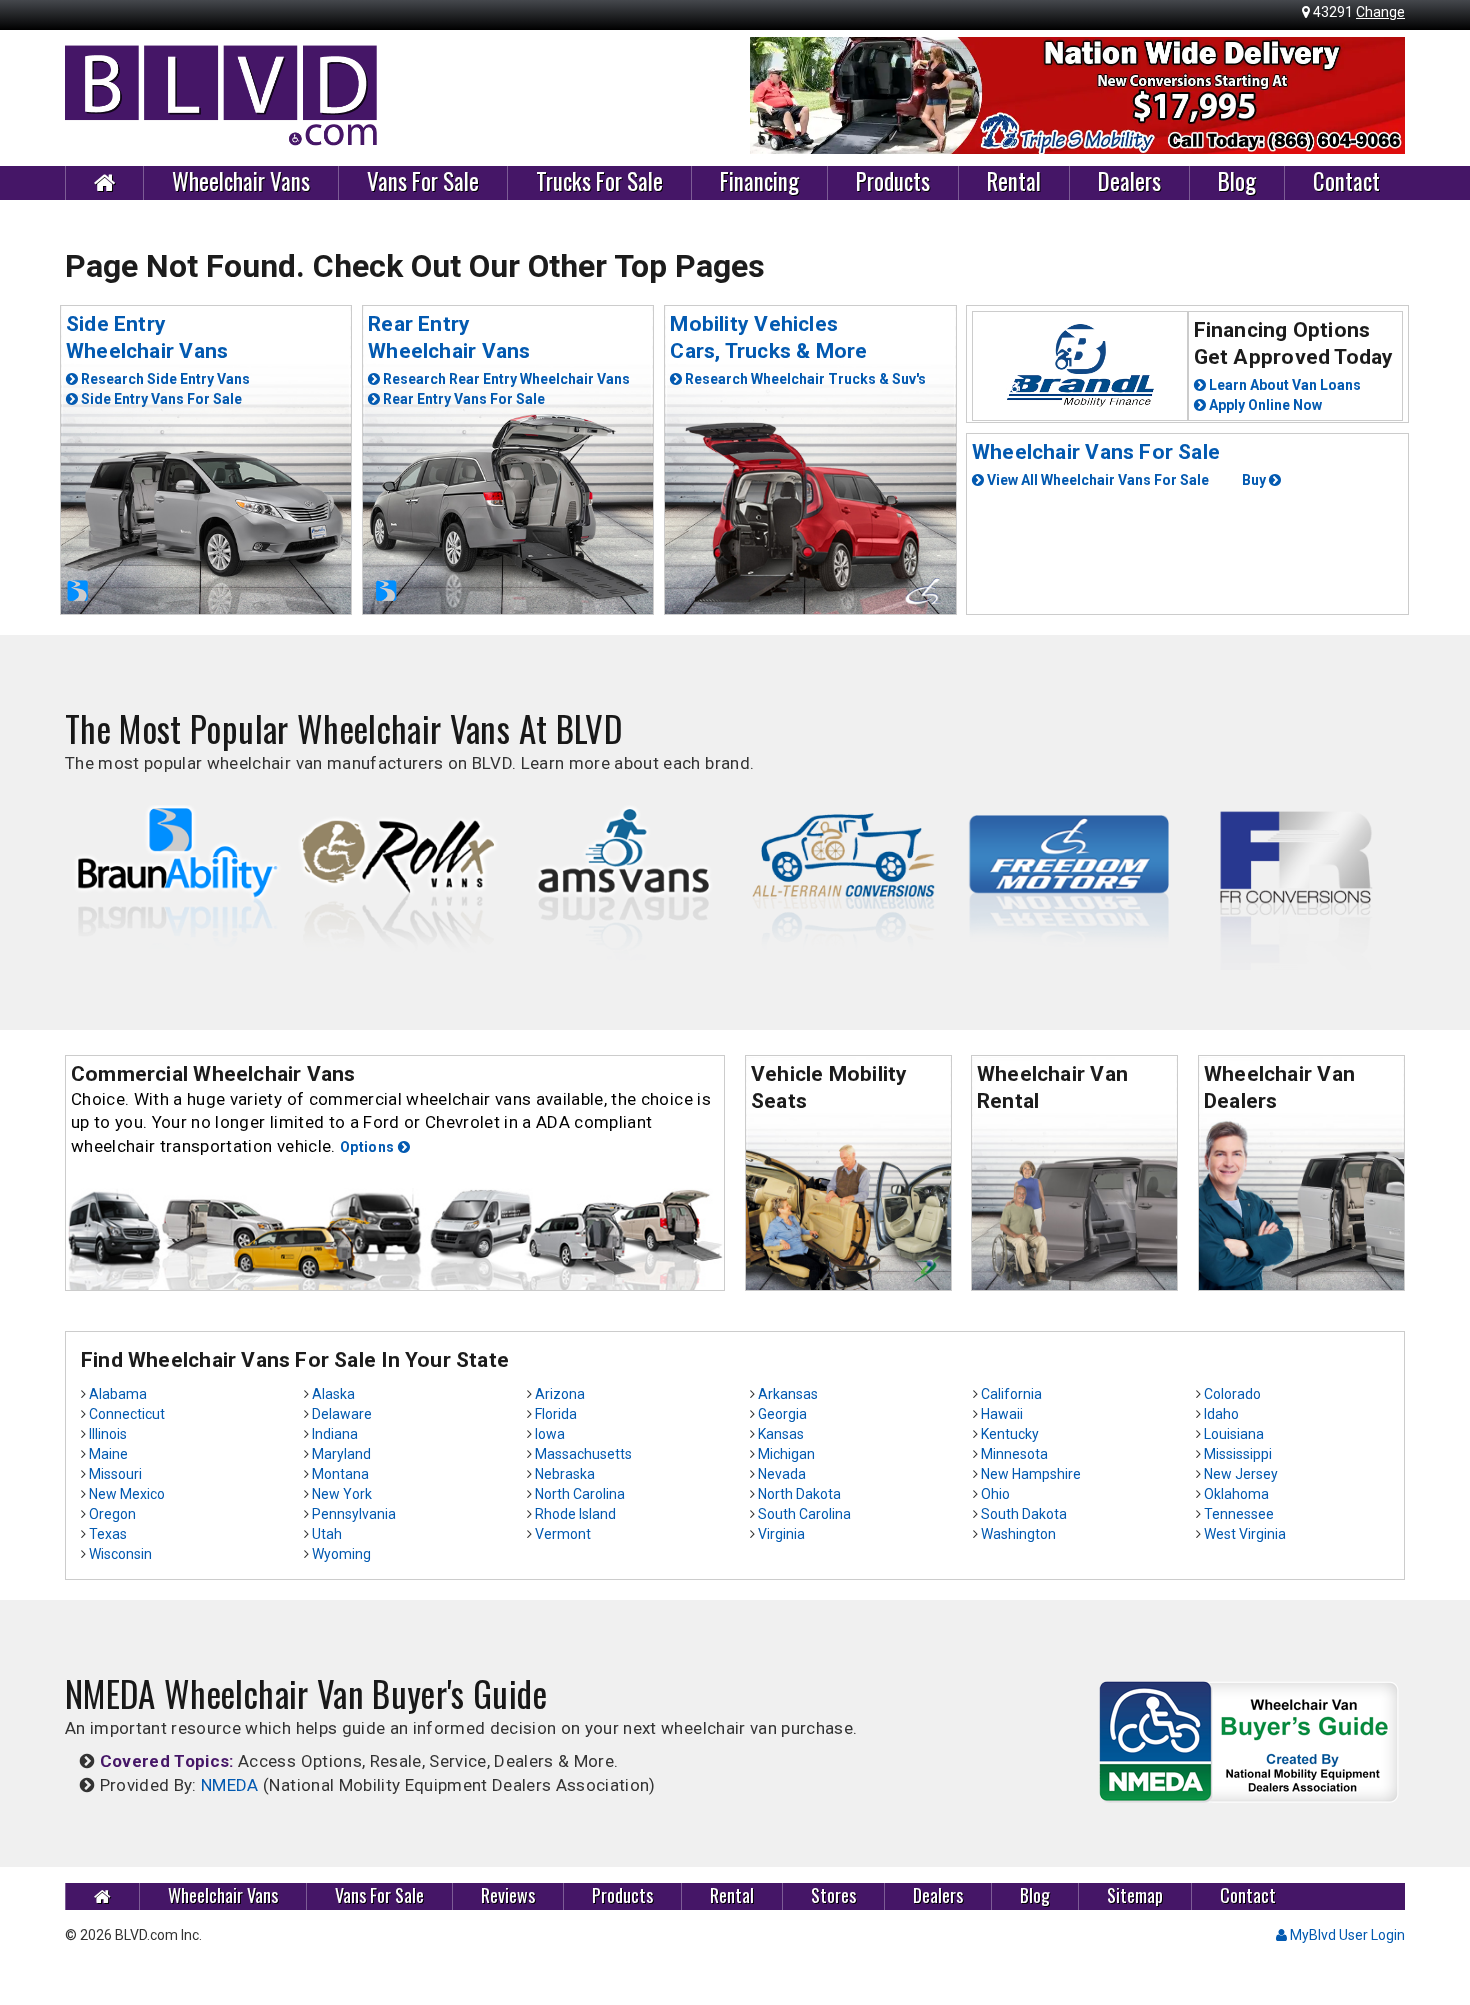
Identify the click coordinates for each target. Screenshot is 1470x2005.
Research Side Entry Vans (164, 379)
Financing (759, 182)
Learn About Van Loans (1283, 385)
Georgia (782, 1414)
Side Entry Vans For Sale (160, 399)
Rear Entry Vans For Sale (462, 399)
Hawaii (1002, 1414)
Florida (556, 1414)
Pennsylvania (354, 1514)
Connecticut (127, 1414)
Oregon (112, 1514)
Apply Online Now (1264, 405)
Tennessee (1239, 1514)
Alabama (118, 1394)
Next (1379, 96)
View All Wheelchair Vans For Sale (1096, 480)
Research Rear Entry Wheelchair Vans (505, 379)
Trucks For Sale (599, 182)
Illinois (108, 1434)
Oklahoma (1236, 1494)
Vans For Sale (423, 182)
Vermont (563, 1534)
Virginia (781, 1534)
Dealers (1129, 182)
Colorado (1232, 1394)
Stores (833, 1895)
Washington (1018, 1534)
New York (342, 1494)
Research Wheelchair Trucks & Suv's (804, 379)
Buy (1255, 480)
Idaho (1221, 1414)
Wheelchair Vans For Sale (1096, 452)
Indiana (335, 1434)
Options (369, 1147)
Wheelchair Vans (241, 182)
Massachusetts (583, 1454)
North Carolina (580, 1494)
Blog (1237, 182)
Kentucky (1010, 1434)
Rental (1014, 182)
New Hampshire (1031, 1474)
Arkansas (788, 1394)
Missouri (115, 1474)
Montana (340, 1474)
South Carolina (804, 1514)
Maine (108, 1454)
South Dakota (1024, 1514)
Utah (327, 1534)
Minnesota (1014, 1454)
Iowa (550, 1434)
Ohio (995, 1494)
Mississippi (1238, 1454)
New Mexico (127, 1494)
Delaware (342, 1414)
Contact (1346, 182)
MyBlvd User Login (1346, 1935)
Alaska (333, 1394)
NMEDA (230, 1785)
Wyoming (341, 1554)
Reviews (508, 1895)
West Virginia (1245, 1534)
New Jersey (1241, 1474)
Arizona (560, 1394)
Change (1380, 12)
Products (893, 182)
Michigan (786, 1454)
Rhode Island (575, 1514)
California (1011, 1394)
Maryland (341, 1454)
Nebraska (565, 1474)
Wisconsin (120, 1554)
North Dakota (799, 1494)
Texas (108, 1534)
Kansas (781, 1434)
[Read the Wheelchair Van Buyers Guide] (1249, 1740)
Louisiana (1234, 1434)
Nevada (782, 1474)
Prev (776, 96)
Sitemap (1135, 1895)
